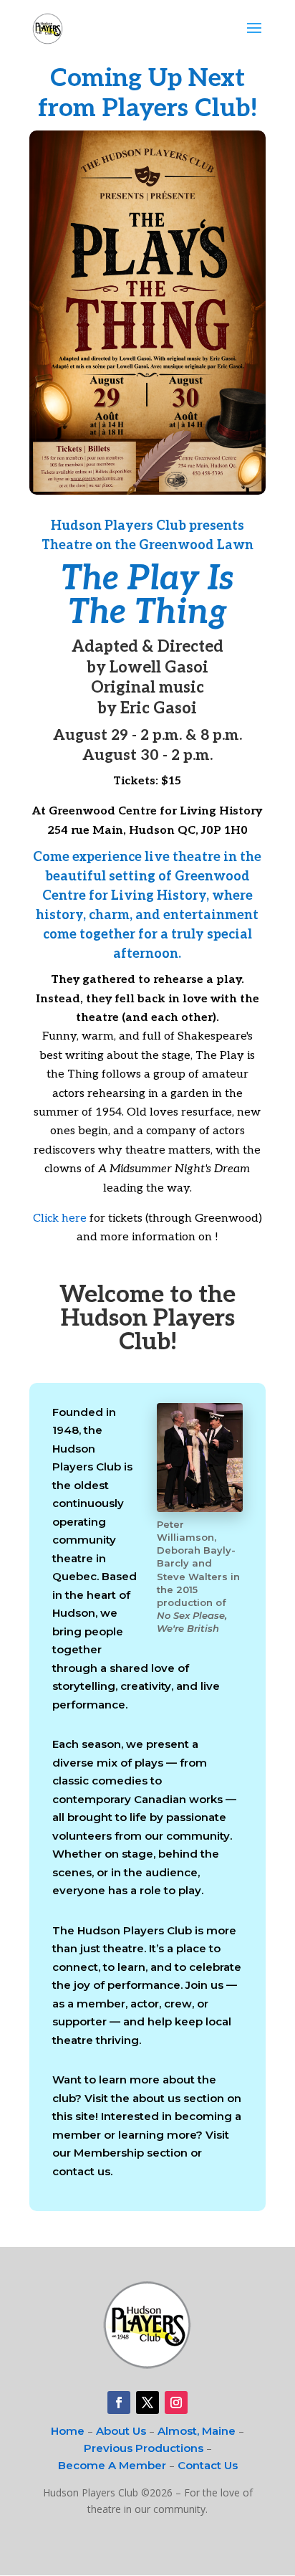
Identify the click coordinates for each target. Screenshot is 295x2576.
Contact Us (208, 2465)
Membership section (131, 2153)
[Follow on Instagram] (176, 2402)
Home (68, 2431)
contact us (81, 2171)
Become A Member (112, 2465)
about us (156, 2098)
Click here (60, 1218)
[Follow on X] (147, 2402)
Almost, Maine (197, 2431)
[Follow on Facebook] (119, 2402)
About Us (121, 2431)
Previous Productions (144, 2448)
